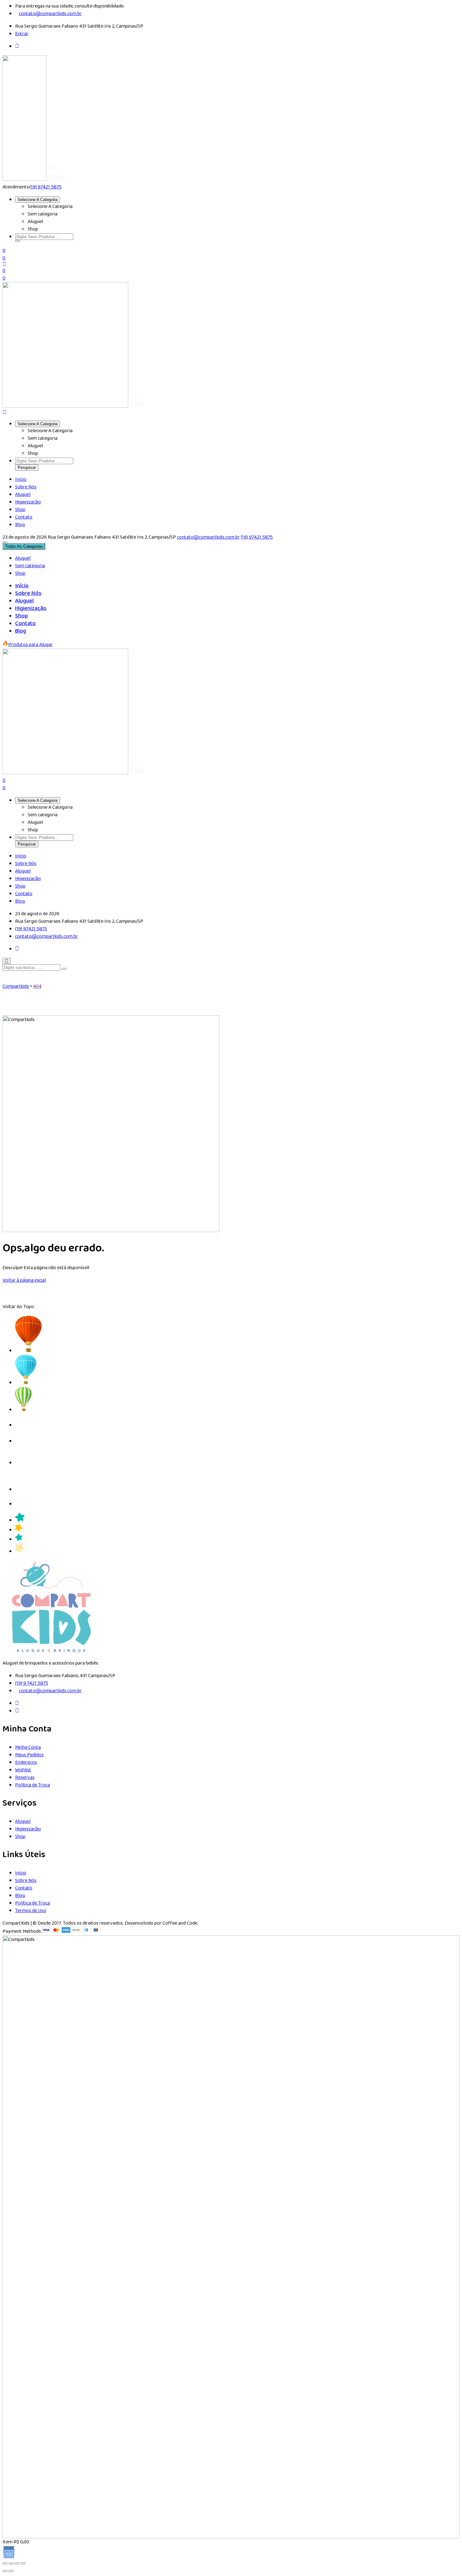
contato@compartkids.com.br (50, 14)
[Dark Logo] (25, 179)
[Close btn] (4, 264)
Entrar (22, 34)
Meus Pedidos (29, 1755)
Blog (20, 525)
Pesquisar (27, 467)
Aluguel (23, 495)
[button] (18, 241)
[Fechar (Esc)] (23, 2563)
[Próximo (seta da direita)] (11, 2571)
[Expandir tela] (11, 2563)
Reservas (25, 1777)
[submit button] (64, 969)
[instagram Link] (17, 1711)
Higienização (28, 502)
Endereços (26, 1762)
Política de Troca (33, 1785)
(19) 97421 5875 (46, 187)
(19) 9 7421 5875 (32, 1683)
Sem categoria (30, 566)
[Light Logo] (55, 179)
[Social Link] (17, 46)
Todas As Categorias (24, 546)
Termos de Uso (31, 1911)
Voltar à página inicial (24, 1280)
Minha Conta (28, 1747)
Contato (24, 517)
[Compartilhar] (17, 2563)
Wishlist (23, 1770)
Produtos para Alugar (30, 645)
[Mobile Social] (17, 949)
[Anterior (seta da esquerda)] (5, 2571)
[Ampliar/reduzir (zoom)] (5, 2563)
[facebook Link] (17, 1703)
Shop (20, 510)
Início (21, 479)
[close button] (7, 961)
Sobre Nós (26, 487)
